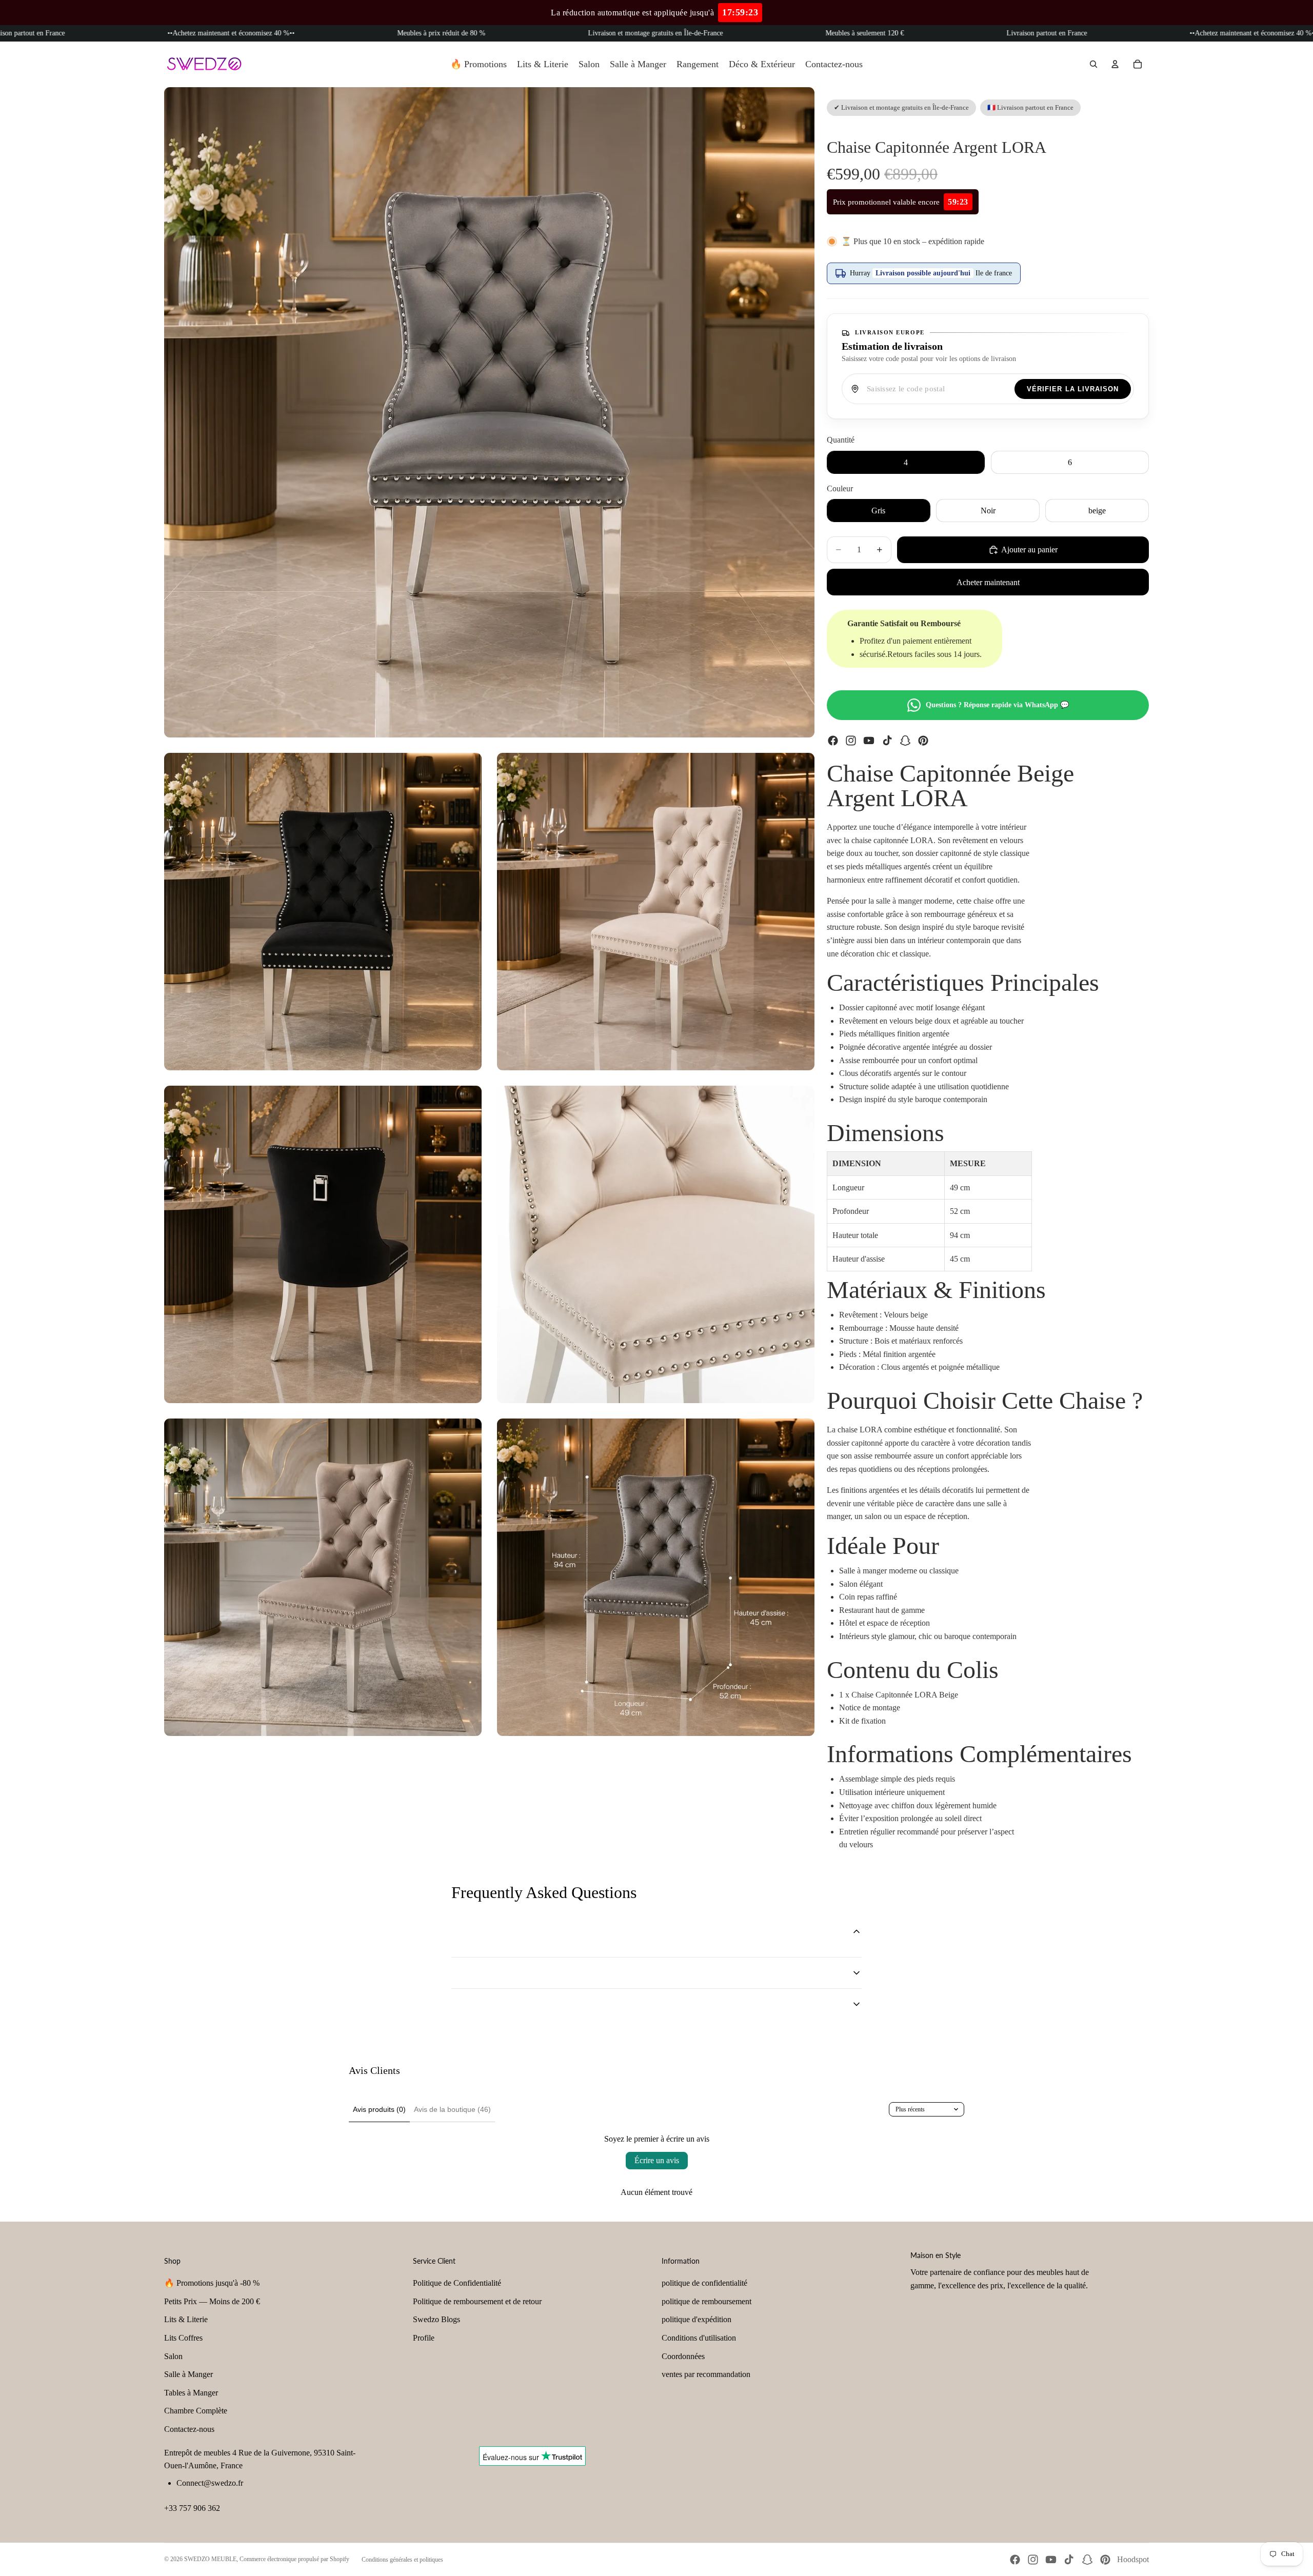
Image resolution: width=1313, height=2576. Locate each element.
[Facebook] (833, 741)
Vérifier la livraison (1073, 389)
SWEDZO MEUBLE (210, 2559)
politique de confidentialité (704, 2283)
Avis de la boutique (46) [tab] (452, 2109)
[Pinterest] (923, 741)
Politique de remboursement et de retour (477, 2301)
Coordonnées (683, 2356)
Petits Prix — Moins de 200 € (212, 2301)
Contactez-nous (189, 2429)
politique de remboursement (707, 2301)
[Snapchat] (905, 741)
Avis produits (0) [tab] (379, 2109)
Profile (424, 2338)
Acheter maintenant (988, 582)
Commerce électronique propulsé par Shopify (294, 2559)
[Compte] (1115, 64)
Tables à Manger (191, 2393)
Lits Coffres (183, 2338)
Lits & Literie (186, 2319)
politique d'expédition (697, 2319)
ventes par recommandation (706, 2374)
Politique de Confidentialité (457, 2283)
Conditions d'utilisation (699, 2338)
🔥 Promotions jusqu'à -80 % (212, 2283)
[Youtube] (869, 741)
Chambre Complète (196, 2411)
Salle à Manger (188, 2374)
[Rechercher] (1093, 64)
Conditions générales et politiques (402, 2560)
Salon (173, 2356)
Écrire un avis (657, 2160)
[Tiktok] (887, 741)
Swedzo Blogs (436, 2319)
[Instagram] (851, 741)
